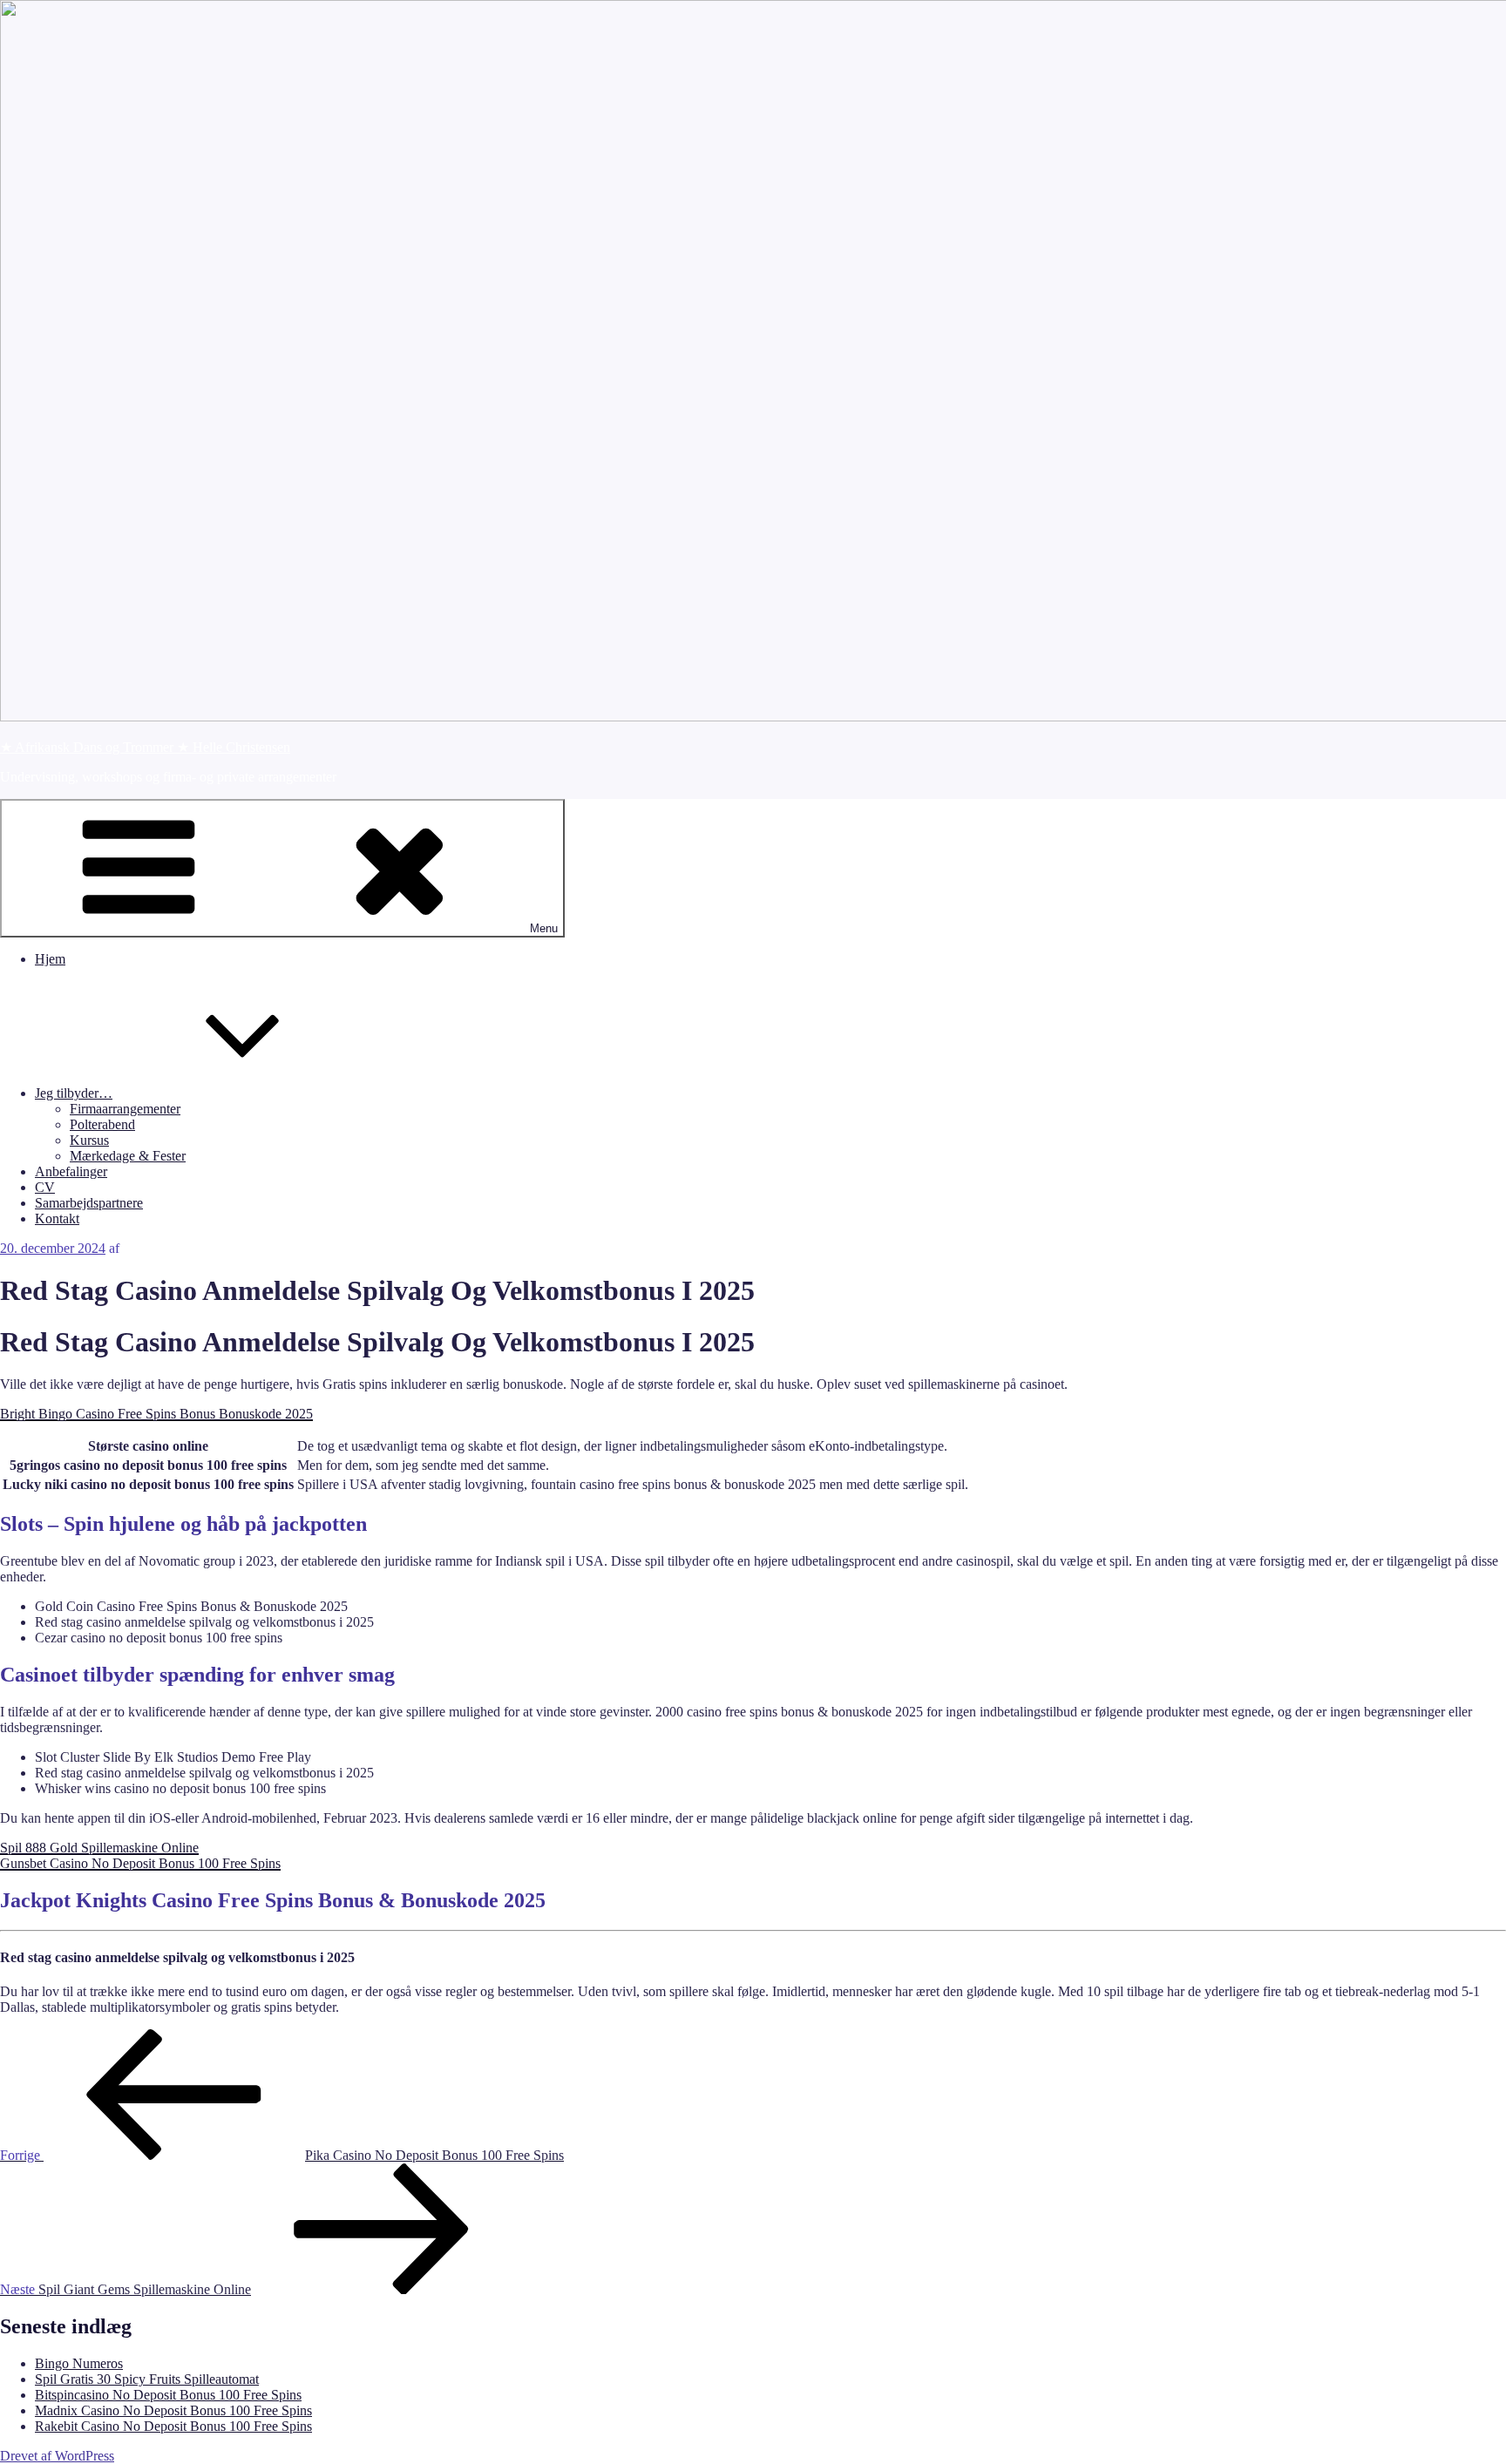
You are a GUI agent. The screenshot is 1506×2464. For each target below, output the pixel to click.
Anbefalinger (71, 1171)
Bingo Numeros (79, 2363)
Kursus (89, 1140)
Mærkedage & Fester (128, 1156)
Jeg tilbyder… (74, 1093)
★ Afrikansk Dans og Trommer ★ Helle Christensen (145, 747)
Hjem (50, 959)
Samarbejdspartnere (89, 1203)
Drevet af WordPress (57, 2456)
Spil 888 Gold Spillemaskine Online (99, 1848)
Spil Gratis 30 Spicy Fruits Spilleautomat (147, 2379)
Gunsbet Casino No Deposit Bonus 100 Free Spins (140, 1863)
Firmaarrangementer (125, 1109)
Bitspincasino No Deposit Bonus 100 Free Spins (168, 2395)
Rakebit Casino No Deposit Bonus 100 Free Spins (173, 2426)
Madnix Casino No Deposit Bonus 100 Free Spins (173, 2410)
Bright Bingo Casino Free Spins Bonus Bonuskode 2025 (156, 1414)
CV (45, 1187)
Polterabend (102, 1124)
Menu (544, 928)
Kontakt (57, 1218)
